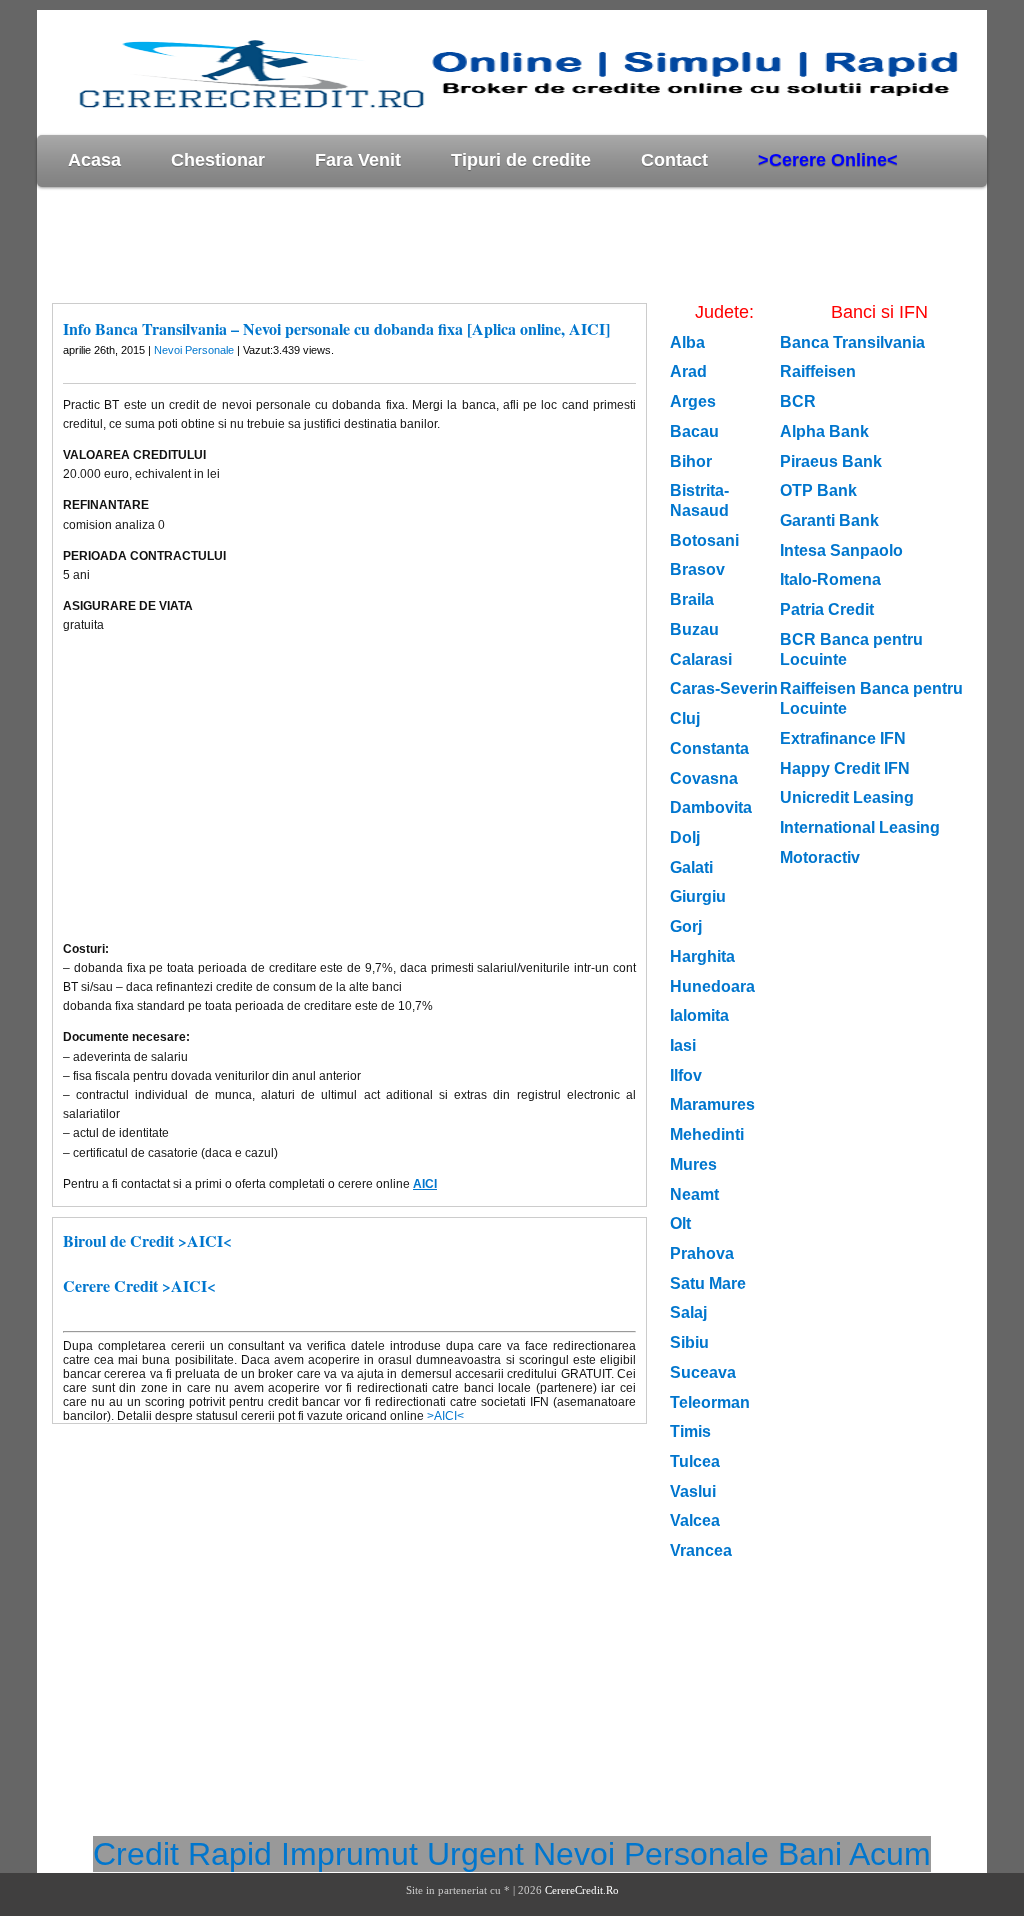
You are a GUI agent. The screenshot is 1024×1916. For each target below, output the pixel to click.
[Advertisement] (401, 244)
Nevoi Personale (194, 350)
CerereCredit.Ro (582, 1890)
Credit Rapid (182, 1854)
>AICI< (445, 1416)
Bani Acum (854, 1854)
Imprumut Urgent (402, 1854)
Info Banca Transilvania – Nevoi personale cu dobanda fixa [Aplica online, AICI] (336, 328)
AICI (425, 1184)
